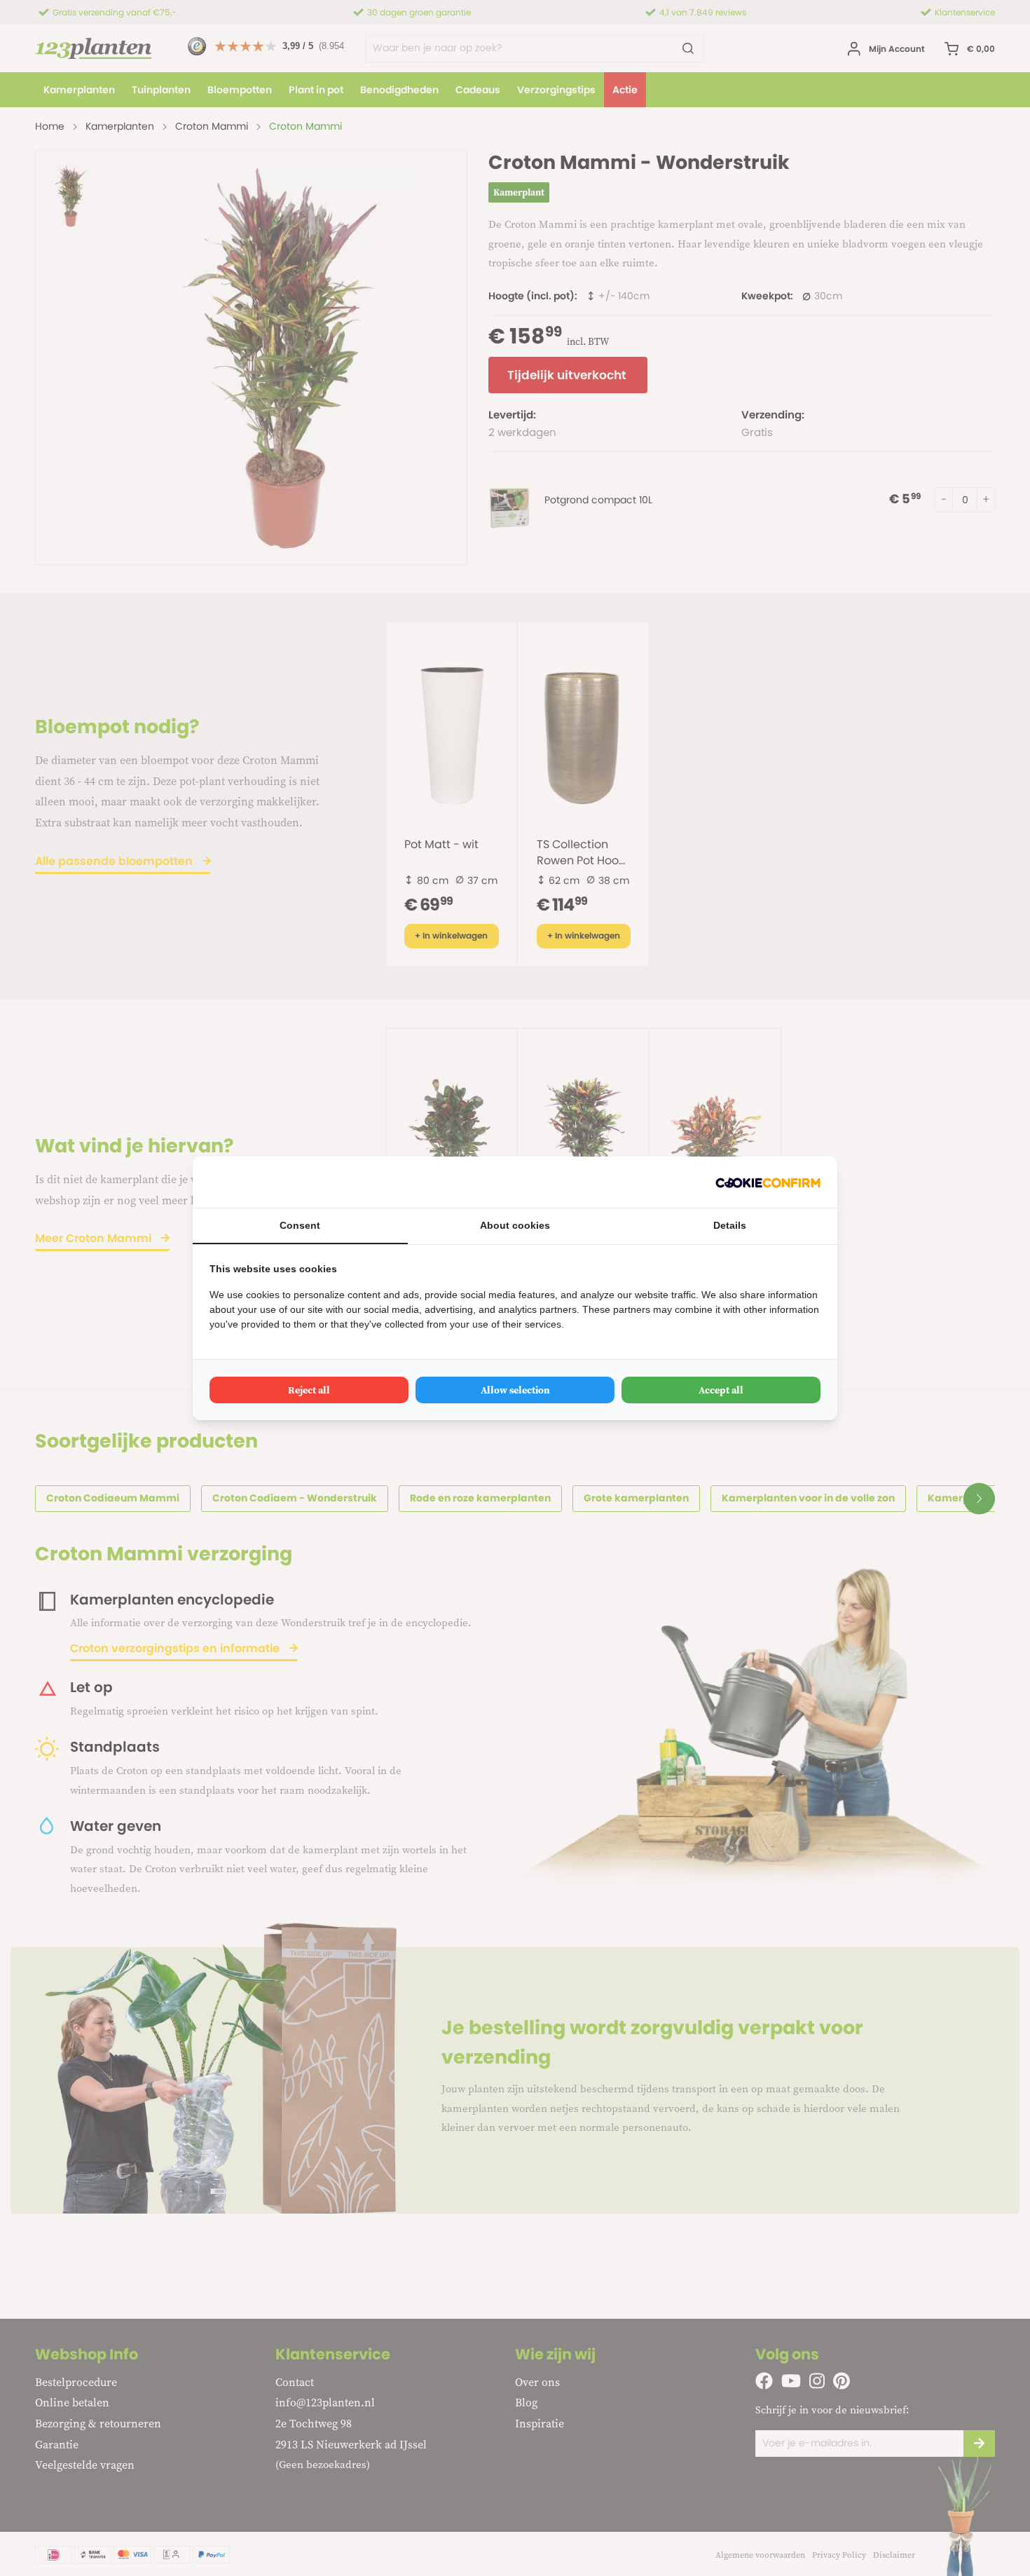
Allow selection (515, 1390)
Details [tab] (730, 1225)
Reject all (309, 1390)
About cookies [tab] (515, 1225)
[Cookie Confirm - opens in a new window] (768, 1182)
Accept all (721, 1390)
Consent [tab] (300, 1225)
